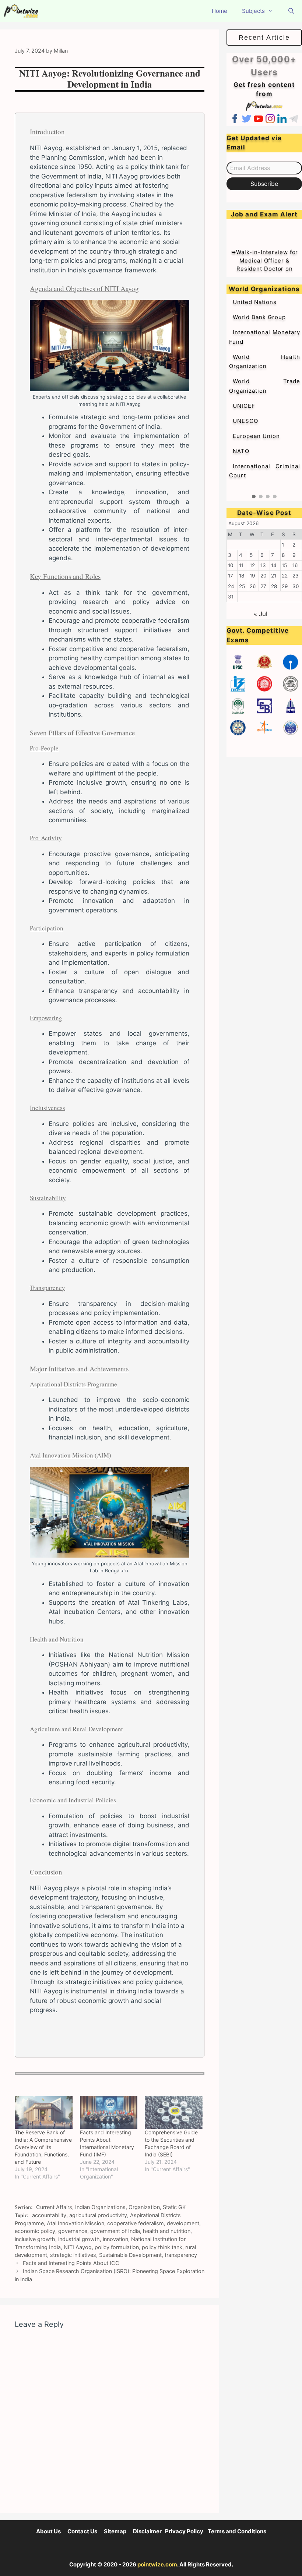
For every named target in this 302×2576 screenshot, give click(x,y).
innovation (115, 2239)
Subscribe (264, 184)
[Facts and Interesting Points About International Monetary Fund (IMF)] (109, 2112)
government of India (115, 2231)
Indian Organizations (100, 2207)
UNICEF (244, 406)
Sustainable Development (130, 2255)
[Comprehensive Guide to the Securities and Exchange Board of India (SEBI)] (174, 2112)
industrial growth (79, 2239)
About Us (48, 2531)
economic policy (35, 2231)
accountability (49, 2215)
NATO (241, 451)
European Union (256, 436)
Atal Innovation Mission (75, 2223)
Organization (144, 2207)
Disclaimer (147, 2531)
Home (220, 11)
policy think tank (162, 2247)
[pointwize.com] (23, 11)
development (183, 2223)
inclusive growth (35, 2239)
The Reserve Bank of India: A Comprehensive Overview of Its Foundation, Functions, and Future (43, 2147)
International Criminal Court (265, 471)
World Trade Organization (265, 386)
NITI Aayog (78, 2247)
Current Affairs (54, 2207)
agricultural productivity (98, 2215)
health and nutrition (167, 2231)
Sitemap (115, 2531)
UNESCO (245, 421)
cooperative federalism (136, 2223)
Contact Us (82, 2531)
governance (73, 2231)
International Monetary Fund (265, 337)
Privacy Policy (184, 2531)
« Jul (261, 614)
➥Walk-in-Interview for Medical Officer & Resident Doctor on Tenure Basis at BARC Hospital (265, 254)
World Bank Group (259, 317)
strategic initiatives (73, 2255)
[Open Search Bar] (291, 11)
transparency (181, 2255)
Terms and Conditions (237, 2531)
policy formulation (117, 2247)
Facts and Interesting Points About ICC (71, 2263)
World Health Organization (265, 362)
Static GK (174, 2207)
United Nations (255, 302)
